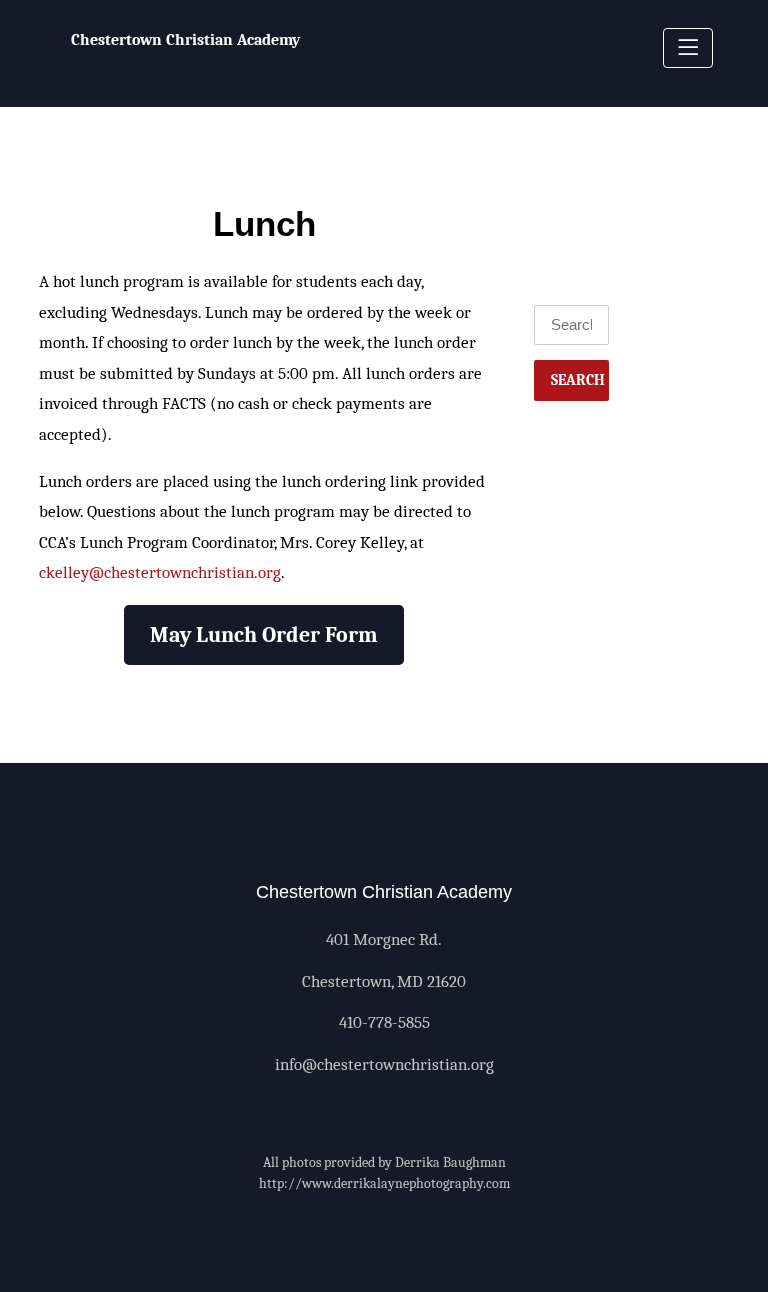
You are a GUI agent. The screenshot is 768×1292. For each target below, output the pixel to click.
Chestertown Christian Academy (185, 40)
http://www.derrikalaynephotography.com (384, 1183)
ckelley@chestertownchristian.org (160, 572)
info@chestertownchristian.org (384, 1064)
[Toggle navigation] (688, 48)
